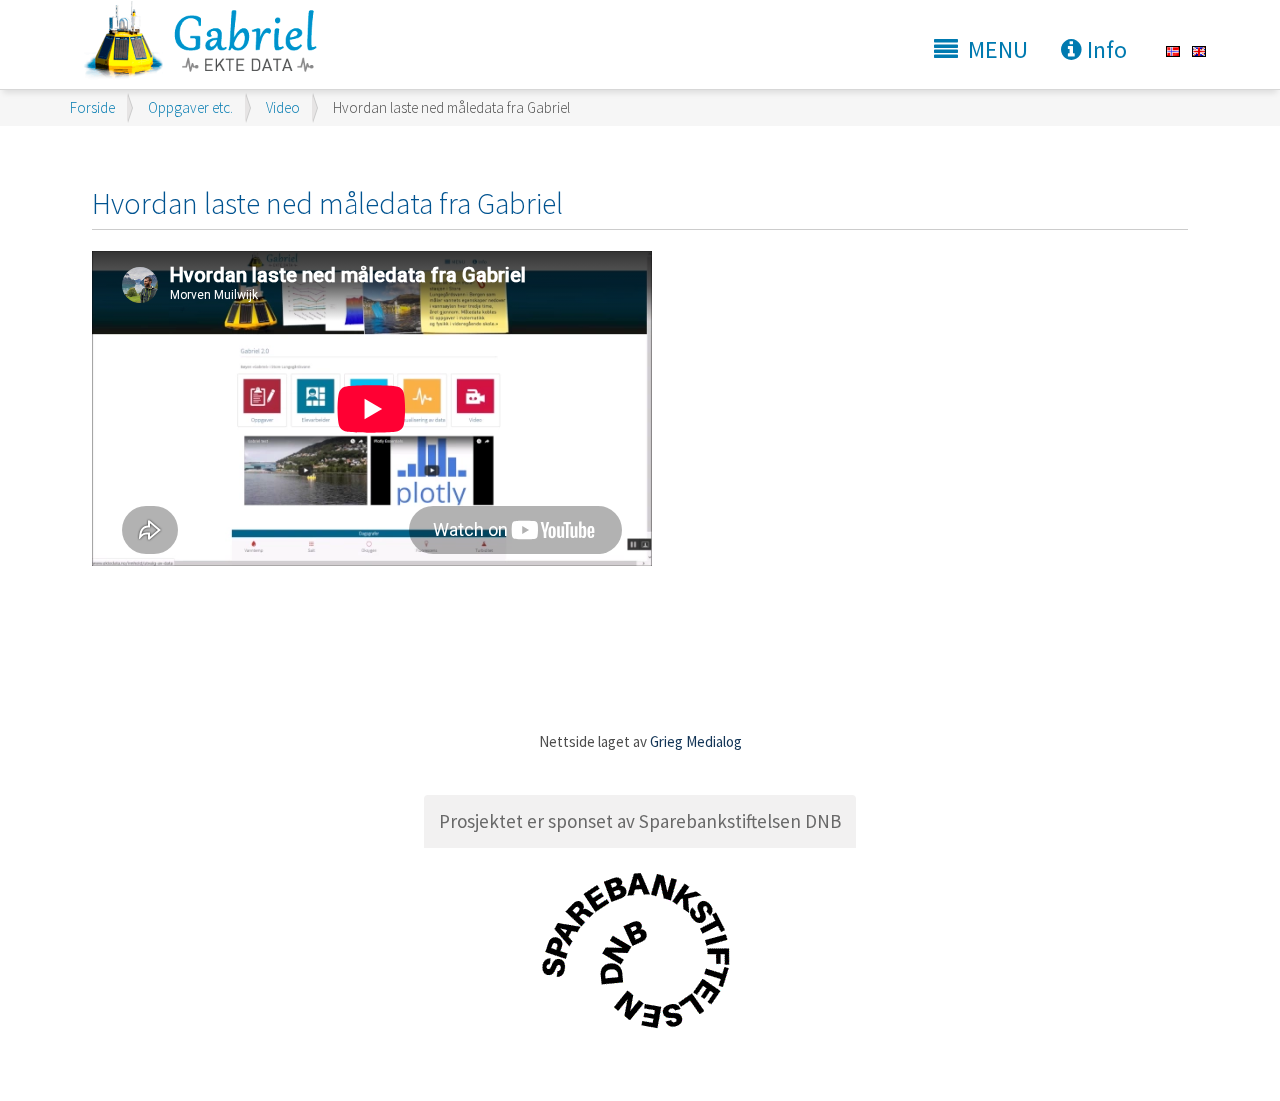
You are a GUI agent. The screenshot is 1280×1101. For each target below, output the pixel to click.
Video (283, 107)
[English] (1199, 50)
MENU (998, 49)
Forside (92, 107)
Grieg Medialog (696, 741)
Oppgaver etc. (190, 107)
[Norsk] (1173, 50)
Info (1104, 49)
